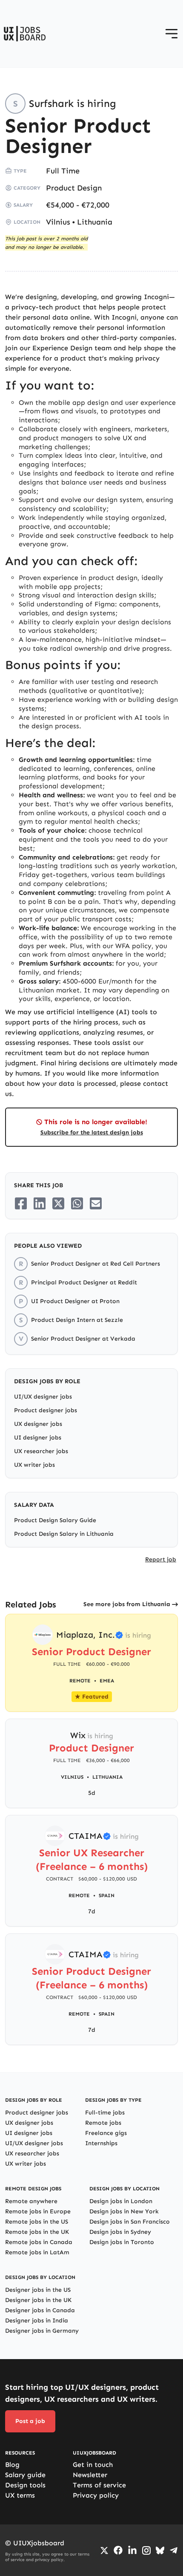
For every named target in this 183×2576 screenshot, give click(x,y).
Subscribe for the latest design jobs (92, 1132)
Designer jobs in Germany (42, 2331)
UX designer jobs (38, 1424)
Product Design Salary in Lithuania (64, 1534)
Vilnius (58, 222)
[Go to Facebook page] (118, 2550)
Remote (79, 1895)
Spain (107, 1895)
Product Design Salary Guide (55, 1520)
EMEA (107, 1681)
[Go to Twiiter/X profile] (104, 2550)
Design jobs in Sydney (120, 2232)
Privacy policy (96, 2495)
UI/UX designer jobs (43, 1397)
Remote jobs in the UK (37, 2232)
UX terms (20, 2495)
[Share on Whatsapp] (77, 1203)
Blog (12, 2465)
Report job (161, 1559)
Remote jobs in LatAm (37, 2252)
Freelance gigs (106, 2133)
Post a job (30, 2421)
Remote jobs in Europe (38, 2211)
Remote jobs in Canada (39, 2242)
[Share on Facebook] (21, 1203)
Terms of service (99, 2485)
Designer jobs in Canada (40, 2310)
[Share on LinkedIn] (40, 1203)
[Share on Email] (96, 1203)
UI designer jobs (38, 1438)
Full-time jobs (105, 2113)
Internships (101, 2143)
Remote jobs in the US (37, 2222)
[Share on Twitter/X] (58, 1203)
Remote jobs (103, 2123)
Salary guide (25, 2475)
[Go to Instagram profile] (146, 2550)
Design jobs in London (121, 2201)
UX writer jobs (34, 1465)
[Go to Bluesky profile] (160, 2550)
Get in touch (93, 2465)
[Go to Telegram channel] (174, 2550)
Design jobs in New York (124, 2211)
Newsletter (90, 2475)
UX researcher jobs (41, 1451)
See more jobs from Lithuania (127, 1604)
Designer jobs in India (37, 2321)
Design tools (25, 2485)
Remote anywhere (31, 2201)
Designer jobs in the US (38, 2290)
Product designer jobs (46, 1410)
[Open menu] (172, 34)
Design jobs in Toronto (122, 2242)
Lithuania (95, 222)
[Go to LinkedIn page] (132, 2550)
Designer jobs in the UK (38, 2300)
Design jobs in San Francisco (130, 2222)
